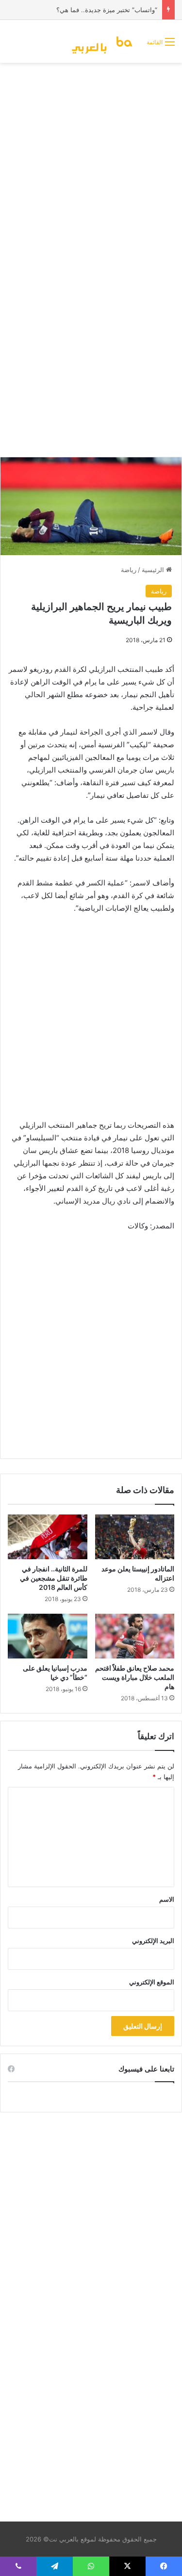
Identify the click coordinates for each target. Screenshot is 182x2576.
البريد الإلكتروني (153, 1941)
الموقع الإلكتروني (152, 1982)
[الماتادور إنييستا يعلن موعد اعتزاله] (135, 1537)
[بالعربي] (105, 41)
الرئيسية (154, 570)
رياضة (129, 570)
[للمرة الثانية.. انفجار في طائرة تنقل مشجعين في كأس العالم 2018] (48, 1537)
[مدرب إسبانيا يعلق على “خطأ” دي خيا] (48, 1636)
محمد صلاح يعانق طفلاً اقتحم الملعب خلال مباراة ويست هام (135, 1677)
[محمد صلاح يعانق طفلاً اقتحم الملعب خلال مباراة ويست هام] (135, 1636)
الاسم (167, 1899)
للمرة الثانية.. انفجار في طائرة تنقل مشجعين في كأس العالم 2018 (54, 1578)
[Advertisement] (91, 164)
